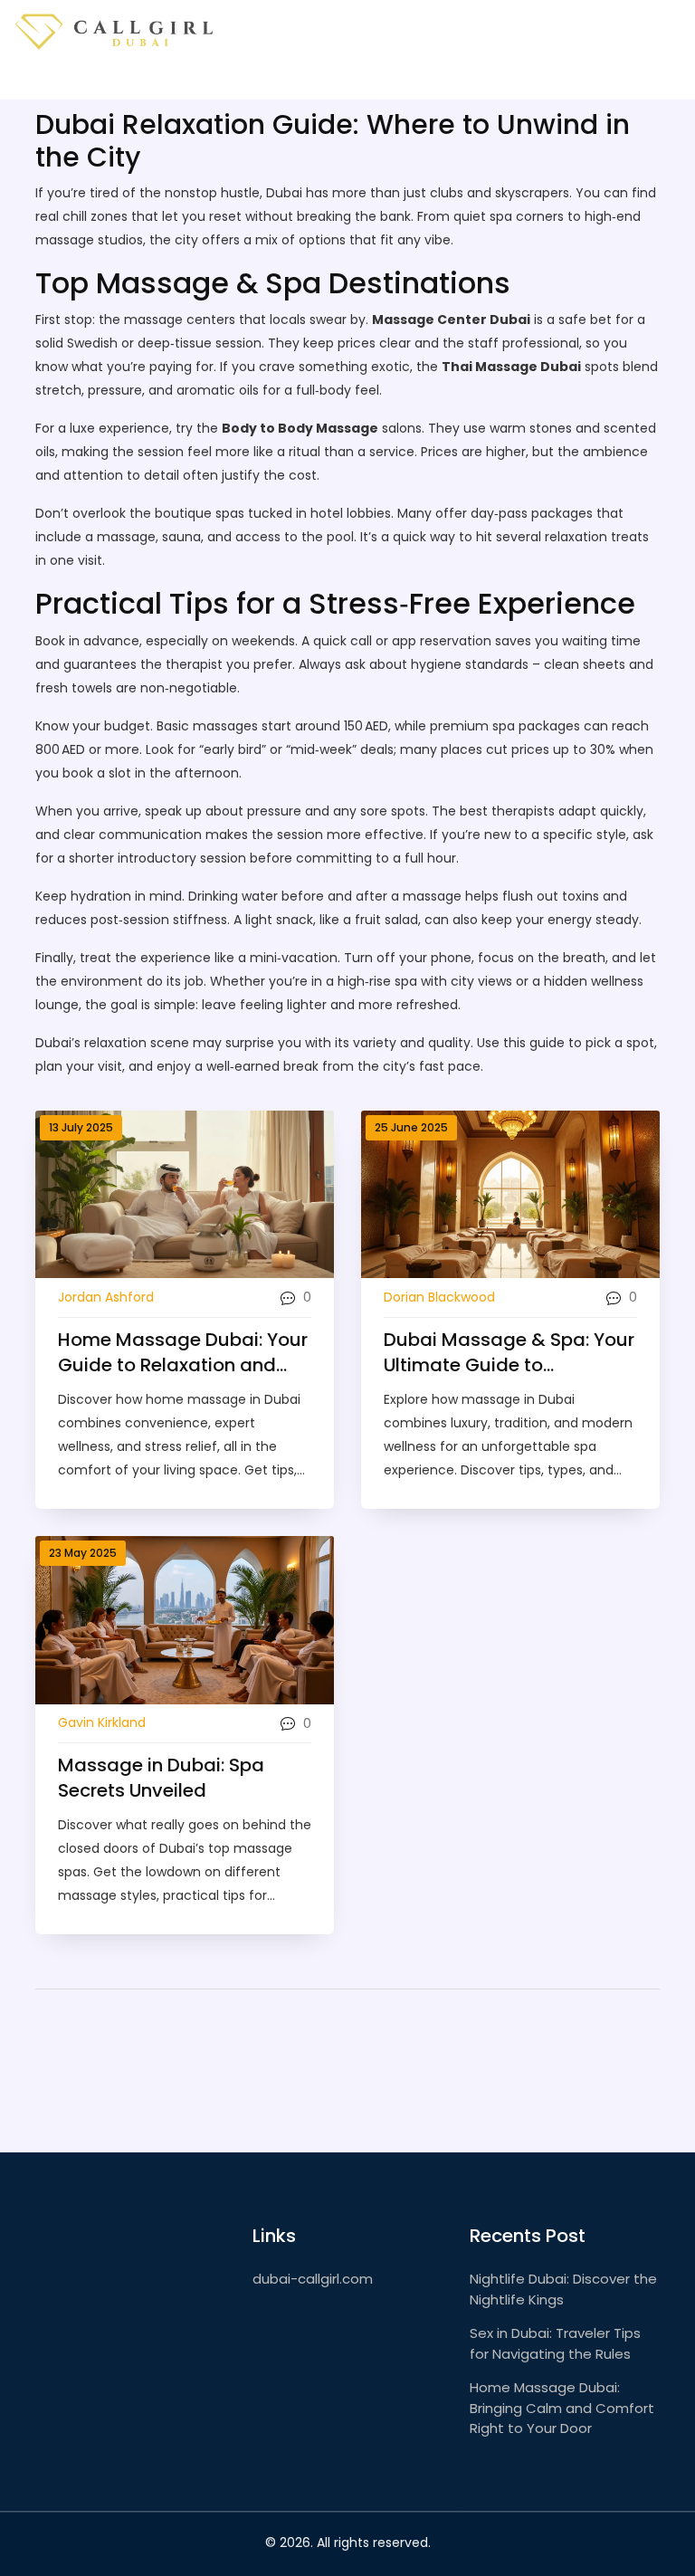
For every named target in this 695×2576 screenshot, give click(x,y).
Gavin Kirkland (102, 1722)
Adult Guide (323, 81)
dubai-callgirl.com (313, 2279)
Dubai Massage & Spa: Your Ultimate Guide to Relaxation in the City (509, 1352)
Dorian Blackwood (439, 1297)
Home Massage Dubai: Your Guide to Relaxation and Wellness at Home (183, 1352)
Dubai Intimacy (210, 81)
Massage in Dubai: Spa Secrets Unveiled (161, 1778)
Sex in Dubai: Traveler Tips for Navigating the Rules (555, 2343)
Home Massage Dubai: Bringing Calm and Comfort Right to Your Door (562, 2408)
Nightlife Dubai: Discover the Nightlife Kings (563, 2289)
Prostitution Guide (589, 81)
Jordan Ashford (106, 1297)
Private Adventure (444, 81)
